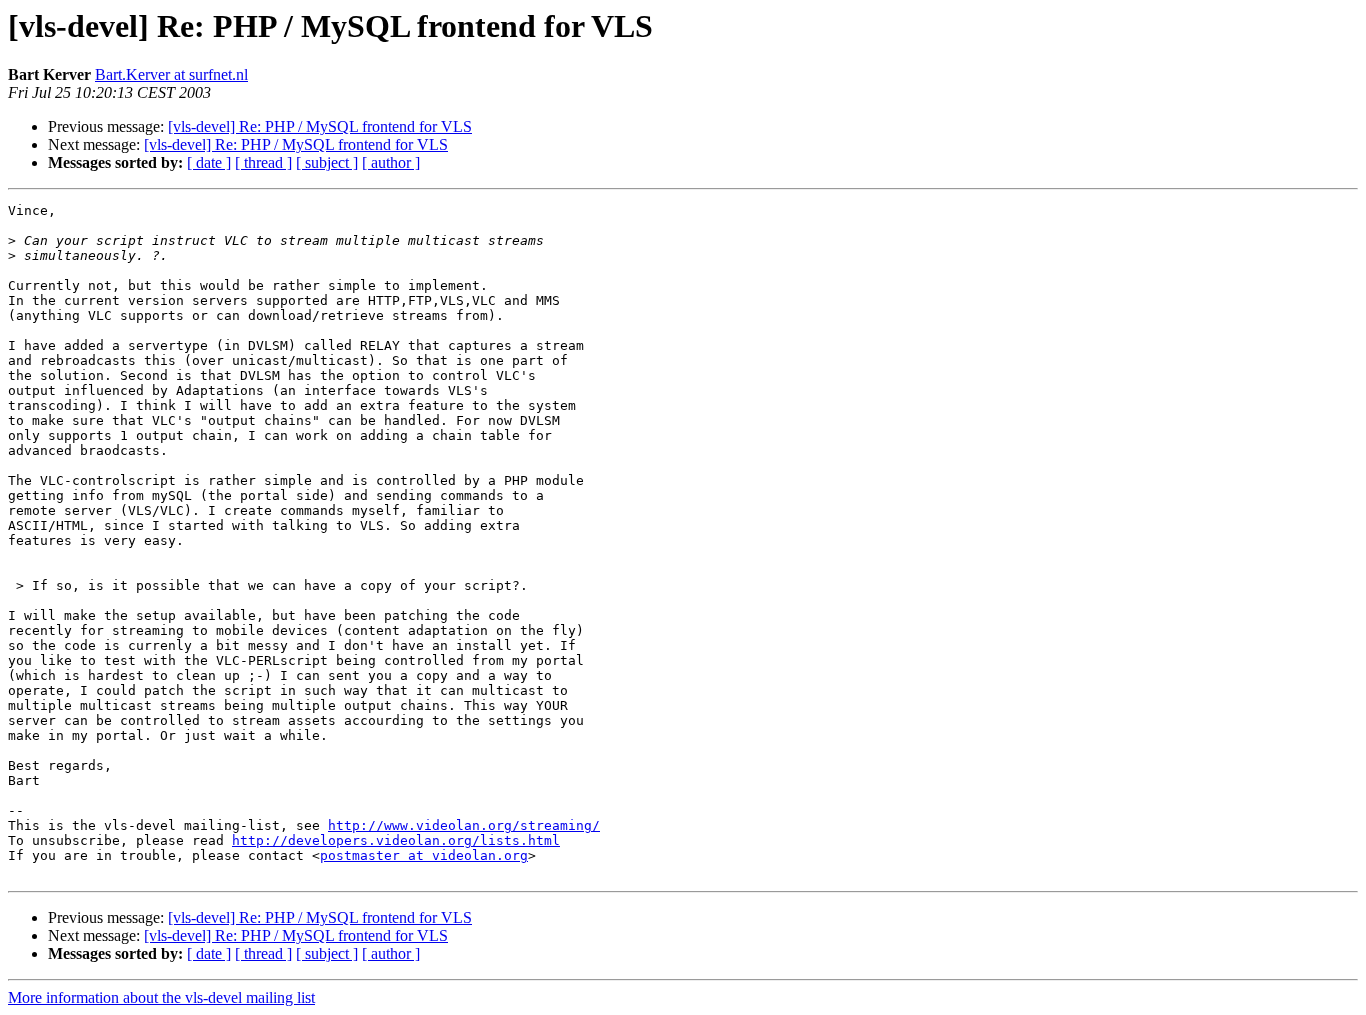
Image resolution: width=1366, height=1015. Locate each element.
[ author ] (391, 162)
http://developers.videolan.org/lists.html (396, 840)
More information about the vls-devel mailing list (161, 997)
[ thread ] (263, 162)
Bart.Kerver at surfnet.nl (171, 74)
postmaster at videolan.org (424, 855)
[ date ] (209, 162)
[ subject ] (327, 162)
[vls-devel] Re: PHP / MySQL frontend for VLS (320, 126)
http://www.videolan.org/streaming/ (464, 825)
